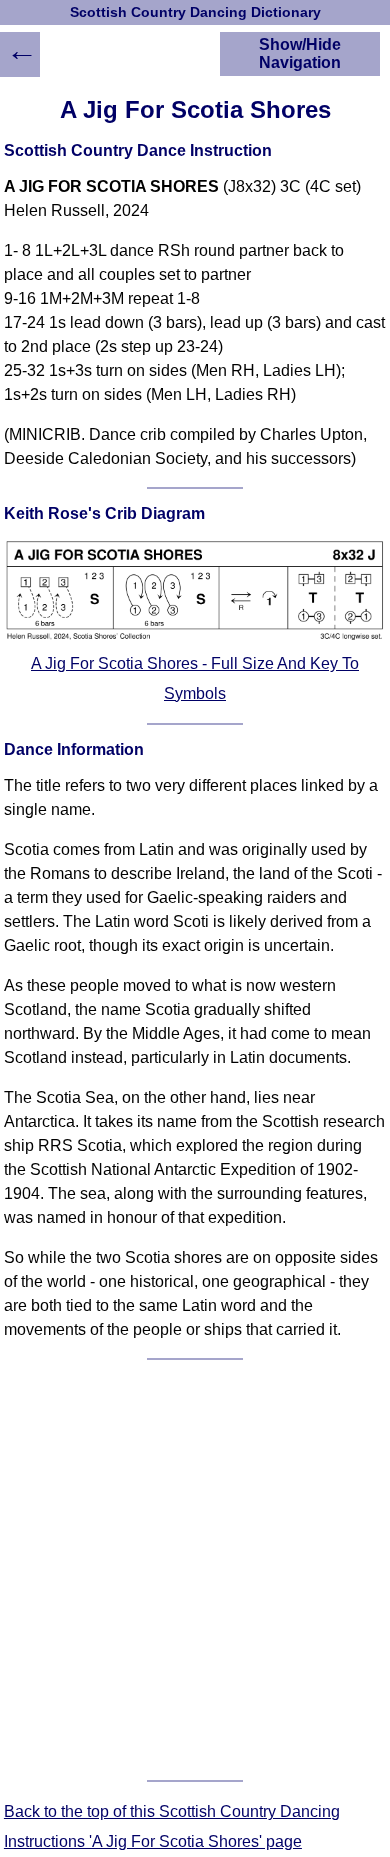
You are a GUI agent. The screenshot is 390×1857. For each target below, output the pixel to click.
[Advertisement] (195, 1570)
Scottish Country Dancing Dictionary (195, 12)
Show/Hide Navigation (300, 53)
